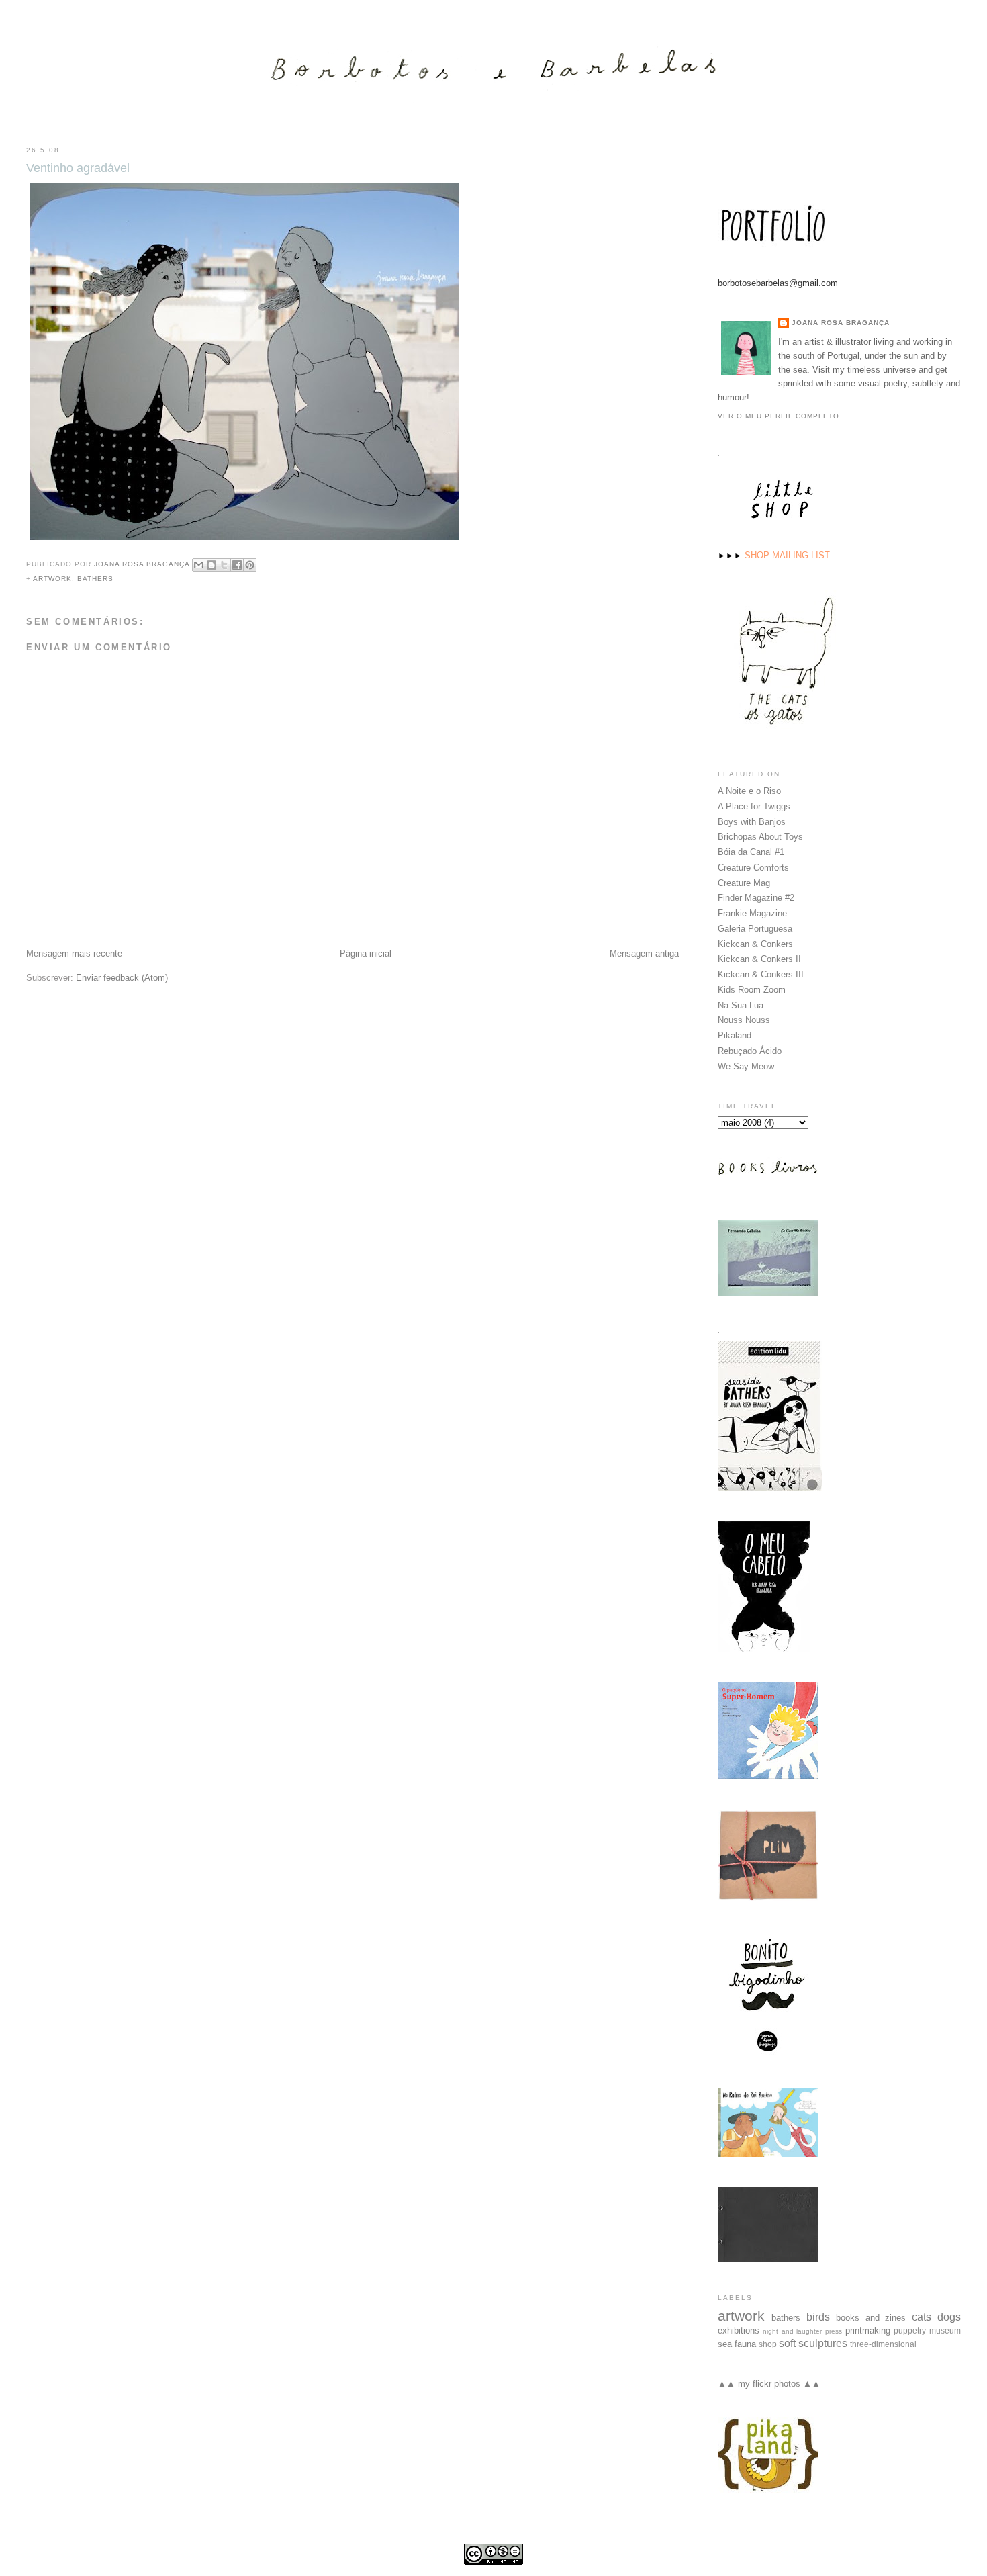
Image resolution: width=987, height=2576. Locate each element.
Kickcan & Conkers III (761, 974)
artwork (52, 579)
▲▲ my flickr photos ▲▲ (769, 2384)
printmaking (868, 2330)
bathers (95, 579)
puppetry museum (927, 2330)
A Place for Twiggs (754, 806)
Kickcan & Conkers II (759, 959)
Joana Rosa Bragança (841, 323)
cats (922, 2317)
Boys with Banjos (752, 822)
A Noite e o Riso (749, 791)
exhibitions (739, 2330)
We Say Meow (746, 1066)
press (834, 2331)
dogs (949, 2317)
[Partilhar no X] (224, 565)
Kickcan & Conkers (755, 944)
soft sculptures (813, 2343)
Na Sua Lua (741, 1005)
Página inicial (366, 953)
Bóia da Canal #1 (751, 852)
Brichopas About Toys (760, 837)
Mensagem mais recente (74, 953)
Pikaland (735, 1035)
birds (818, 2317)
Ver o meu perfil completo (779, 416)
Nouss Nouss (744, 1020)
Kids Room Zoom (752, 990)
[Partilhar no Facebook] (237, 565)
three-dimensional (883, 2344)
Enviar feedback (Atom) (122, 978)
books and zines (871, 2318)
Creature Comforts (753, 868)
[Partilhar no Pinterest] (250, 565)
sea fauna (737, 2344)
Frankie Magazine (752, 913)
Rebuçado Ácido (750, 1051)
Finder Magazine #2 (756, 898)
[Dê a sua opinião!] (211, 565)
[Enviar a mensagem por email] (199, 565)
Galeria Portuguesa (755, 929)
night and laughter (792, 2331)
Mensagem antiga (644, 953)
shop (768, 2344)
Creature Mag (744, 883)
